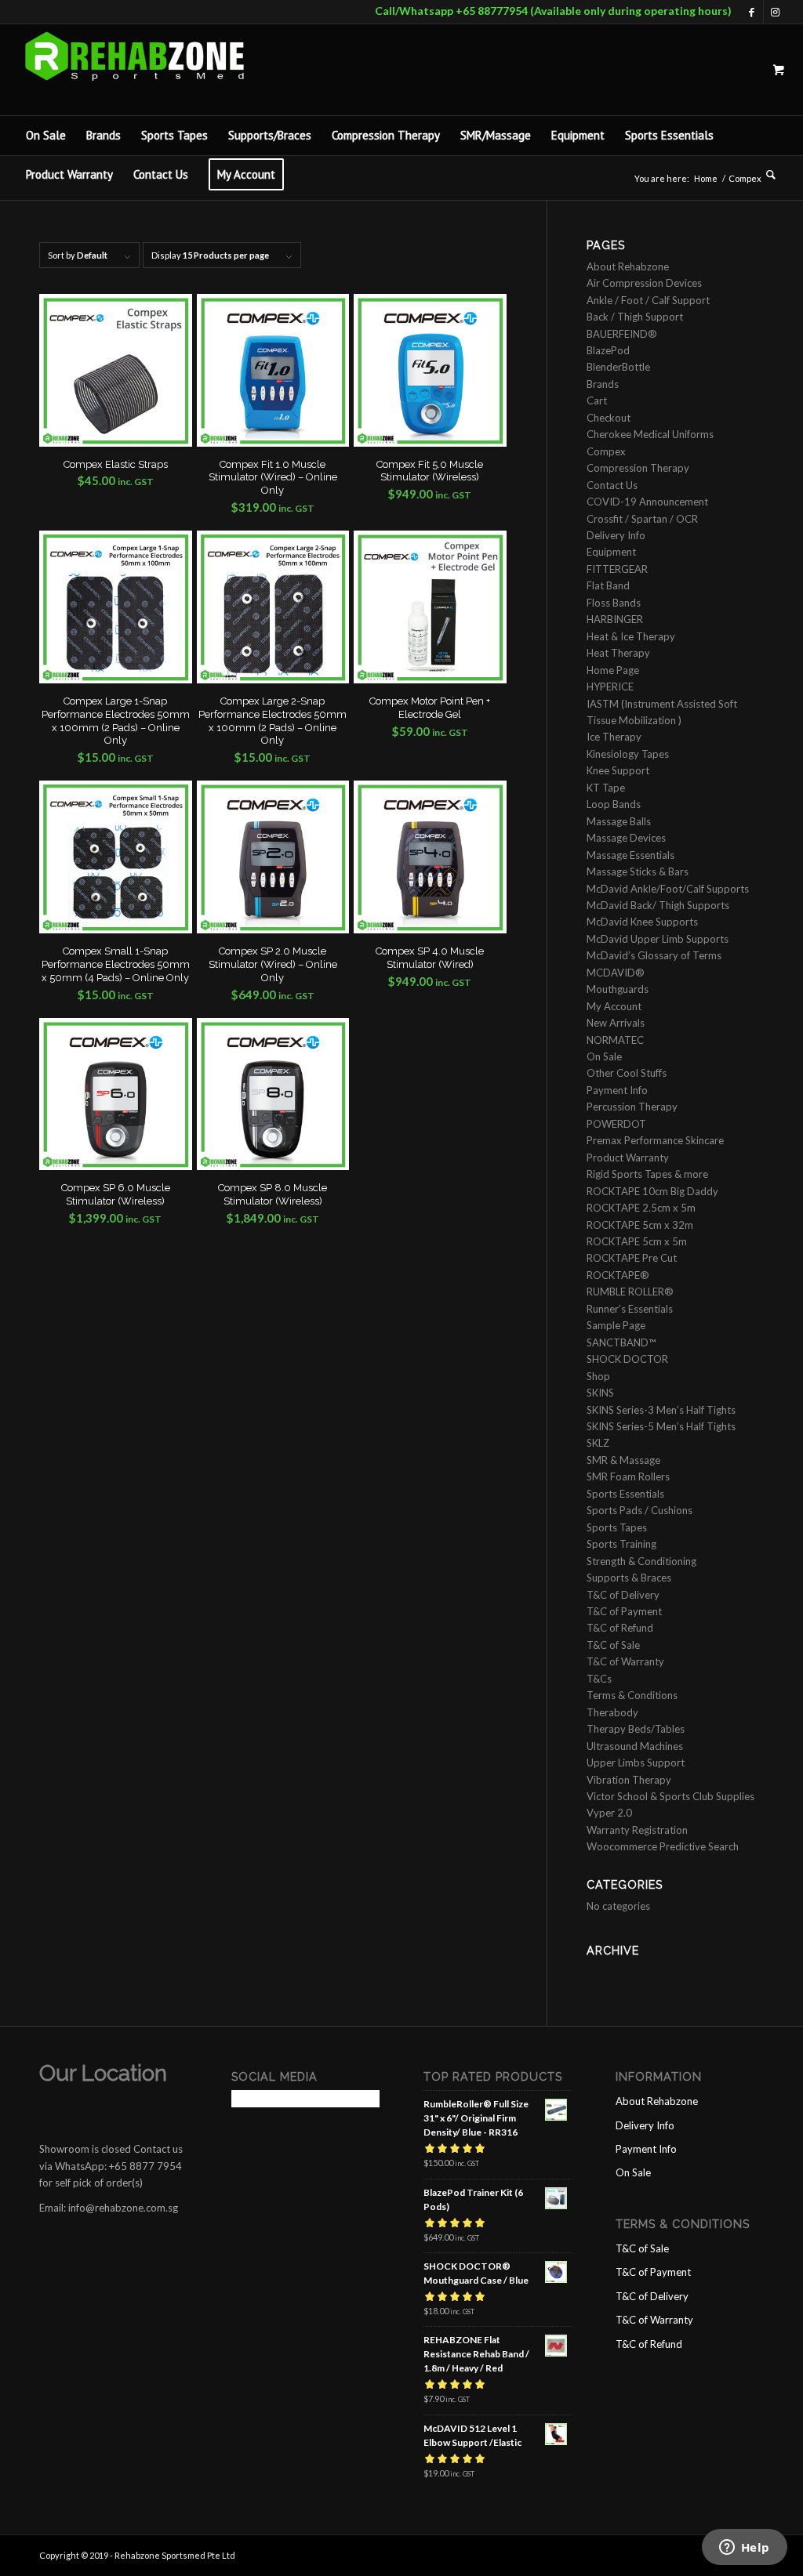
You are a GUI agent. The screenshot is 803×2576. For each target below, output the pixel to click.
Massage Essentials (630, 855)
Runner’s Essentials (630, 1309)
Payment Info (617, 1090)
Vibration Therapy (629, 1780)
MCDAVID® (616, 973)
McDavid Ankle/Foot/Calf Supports (668, 889)
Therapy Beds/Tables (636, 1729)
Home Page (613, 670)
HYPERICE (610, 687)
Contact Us (612, 485)
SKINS (600, 1393)
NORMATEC (615, 1040)
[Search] (766, 175)
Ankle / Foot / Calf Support (648, 300)
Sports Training (621, 1544)
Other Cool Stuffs (627, 1073)
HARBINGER (615, 619)
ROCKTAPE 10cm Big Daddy (652, 1191)
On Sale (604, 1056)
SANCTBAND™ (621, 1342)
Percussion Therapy (632, 1107)
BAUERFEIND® (622, 334)
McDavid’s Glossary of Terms (654, 955)
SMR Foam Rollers (628, 1476)
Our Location (103, 2073)
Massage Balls (619, 821)
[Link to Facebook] (752, 12)
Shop (598, 1376)
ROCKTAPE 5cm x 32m (640, 1225)
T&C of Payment (624, 1611)
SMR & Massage (623, 1460)
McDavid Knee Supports (642, 922)
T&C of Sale (613, 1645)
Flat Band (608, 585)
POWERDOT (616, 1124)
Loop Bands (614, 804)
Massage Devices (626, 838)
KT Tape (606, 788)
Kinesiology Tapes (628, 754)
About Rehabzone (628, 266)
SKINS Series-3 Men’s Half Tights (661, 1410)
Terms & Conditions (632, 1695)
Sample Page (616, 1325)
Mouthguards (618, 989)
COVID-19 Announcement (647, 502)
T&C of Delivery (623, 1595)
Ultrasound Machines (635, 1746)
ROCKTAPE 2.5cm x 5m (641, 1208)
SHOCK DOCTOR (627, 1359)
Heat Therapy (618, 653)
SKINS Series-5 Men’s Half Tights (661, 1426)
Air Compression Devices (644, 283)
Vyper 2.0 (609, 1813)
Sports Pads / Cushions (639, 1510)
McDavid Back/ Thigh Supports (658, 905)
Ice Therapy (614, 737)
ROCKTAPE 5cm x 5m (637, 1241)
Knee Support (618, 770)
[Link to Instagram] (776, 12)
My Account (614, 1006)
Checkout (609, 418)
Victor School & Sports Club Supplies (670, 1796)
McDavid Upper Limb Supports (658, 939)
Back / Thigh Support (635, 317)
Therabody (612, 1712)
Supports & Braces (629, 1578)
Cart (597, 400)
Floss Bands (614, 603)
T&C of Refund (620, 1628)
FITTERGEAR (617, 569)
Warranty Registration (637, 1830)
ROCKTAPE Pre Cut (632, 1258)
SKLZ (598, 1443)
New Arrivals (616, 1023)
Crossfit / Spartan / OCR (642, 519)
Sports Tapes (617, 1527)
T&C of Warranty (625, 1661)
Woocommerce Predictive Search (663, 1846)
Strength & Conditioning (641, 1561)
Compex (606, 451)
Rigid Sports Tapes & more (647, 1174)
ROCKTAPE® (618, 1275)
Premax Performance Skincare (655, 1140)
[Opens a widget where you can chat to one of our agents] (744, 2549)
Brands (603, 384)
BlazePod (608, 350)
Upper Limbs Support (636, 1763)
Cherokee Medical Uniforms (650, 434)
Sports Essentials (625, 1494)
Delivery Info (616, 535)
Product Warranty (628, 1158)
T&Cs (599, 1679)
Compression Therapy (638, 468)
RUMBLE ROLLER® (630, 1292)
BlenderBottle (618, 367)
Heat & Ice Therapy (631, 636)
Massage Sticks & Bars (638, 871)
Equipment (611, 552)
